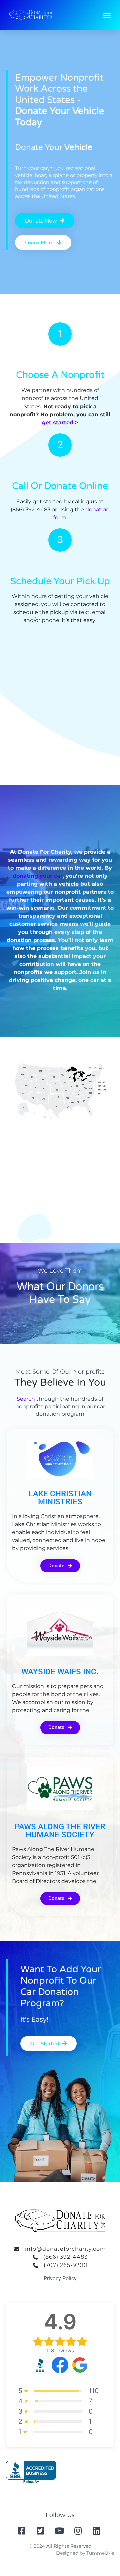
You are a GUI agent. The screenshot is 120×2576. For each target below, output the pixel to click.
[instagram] (79, 2531)
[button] (107, 15)
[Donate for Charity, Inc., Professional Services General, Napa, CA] (31, 2472)
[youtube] (60, 2531)
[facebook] (22, 2531)
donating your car (38, 876)
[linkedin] (97, 2531)
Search (26, 1399)
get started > (60, 422)
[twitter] (41, 2531)
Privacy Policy (60, 2278)
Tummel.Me (100, 2553)
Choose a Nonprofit (60, 375)
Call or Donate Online (60, 486)
